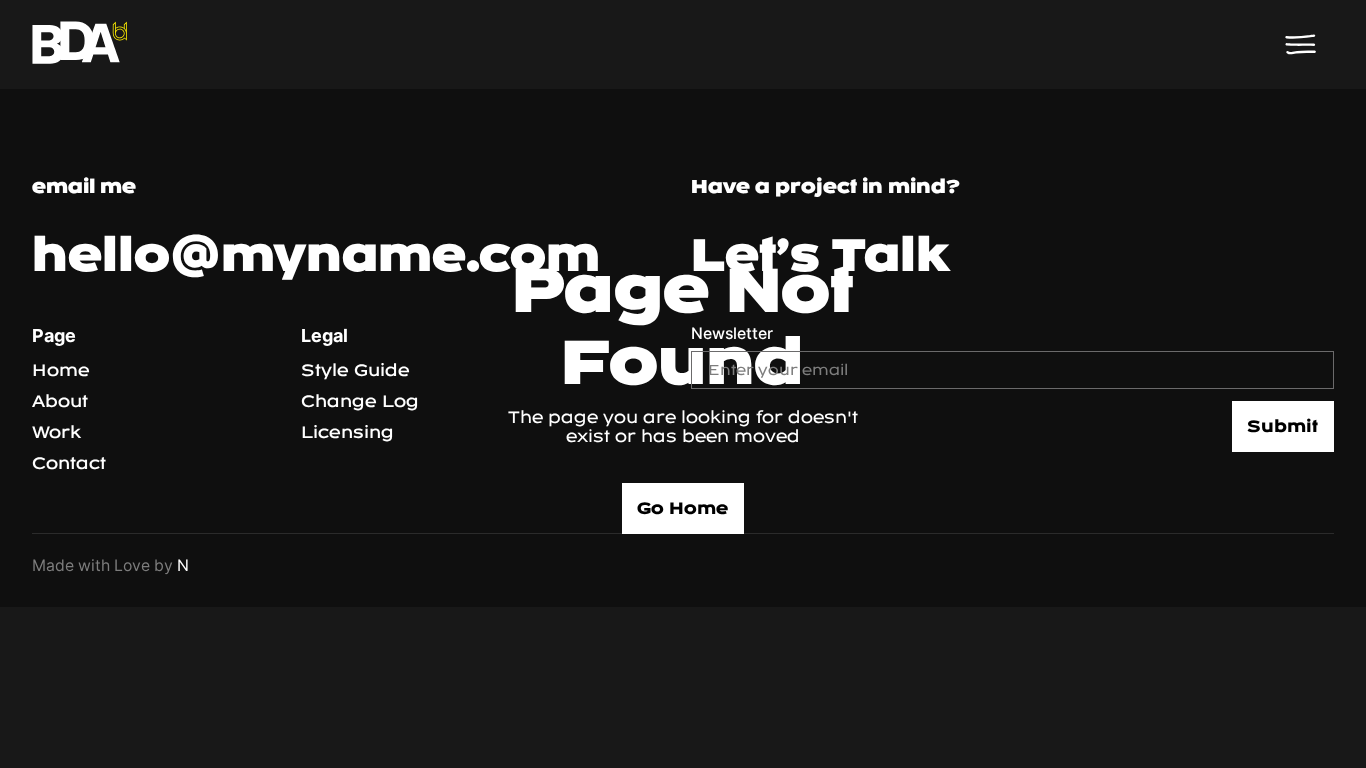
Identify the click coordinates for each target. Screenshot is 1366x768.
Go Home (682, 508)
